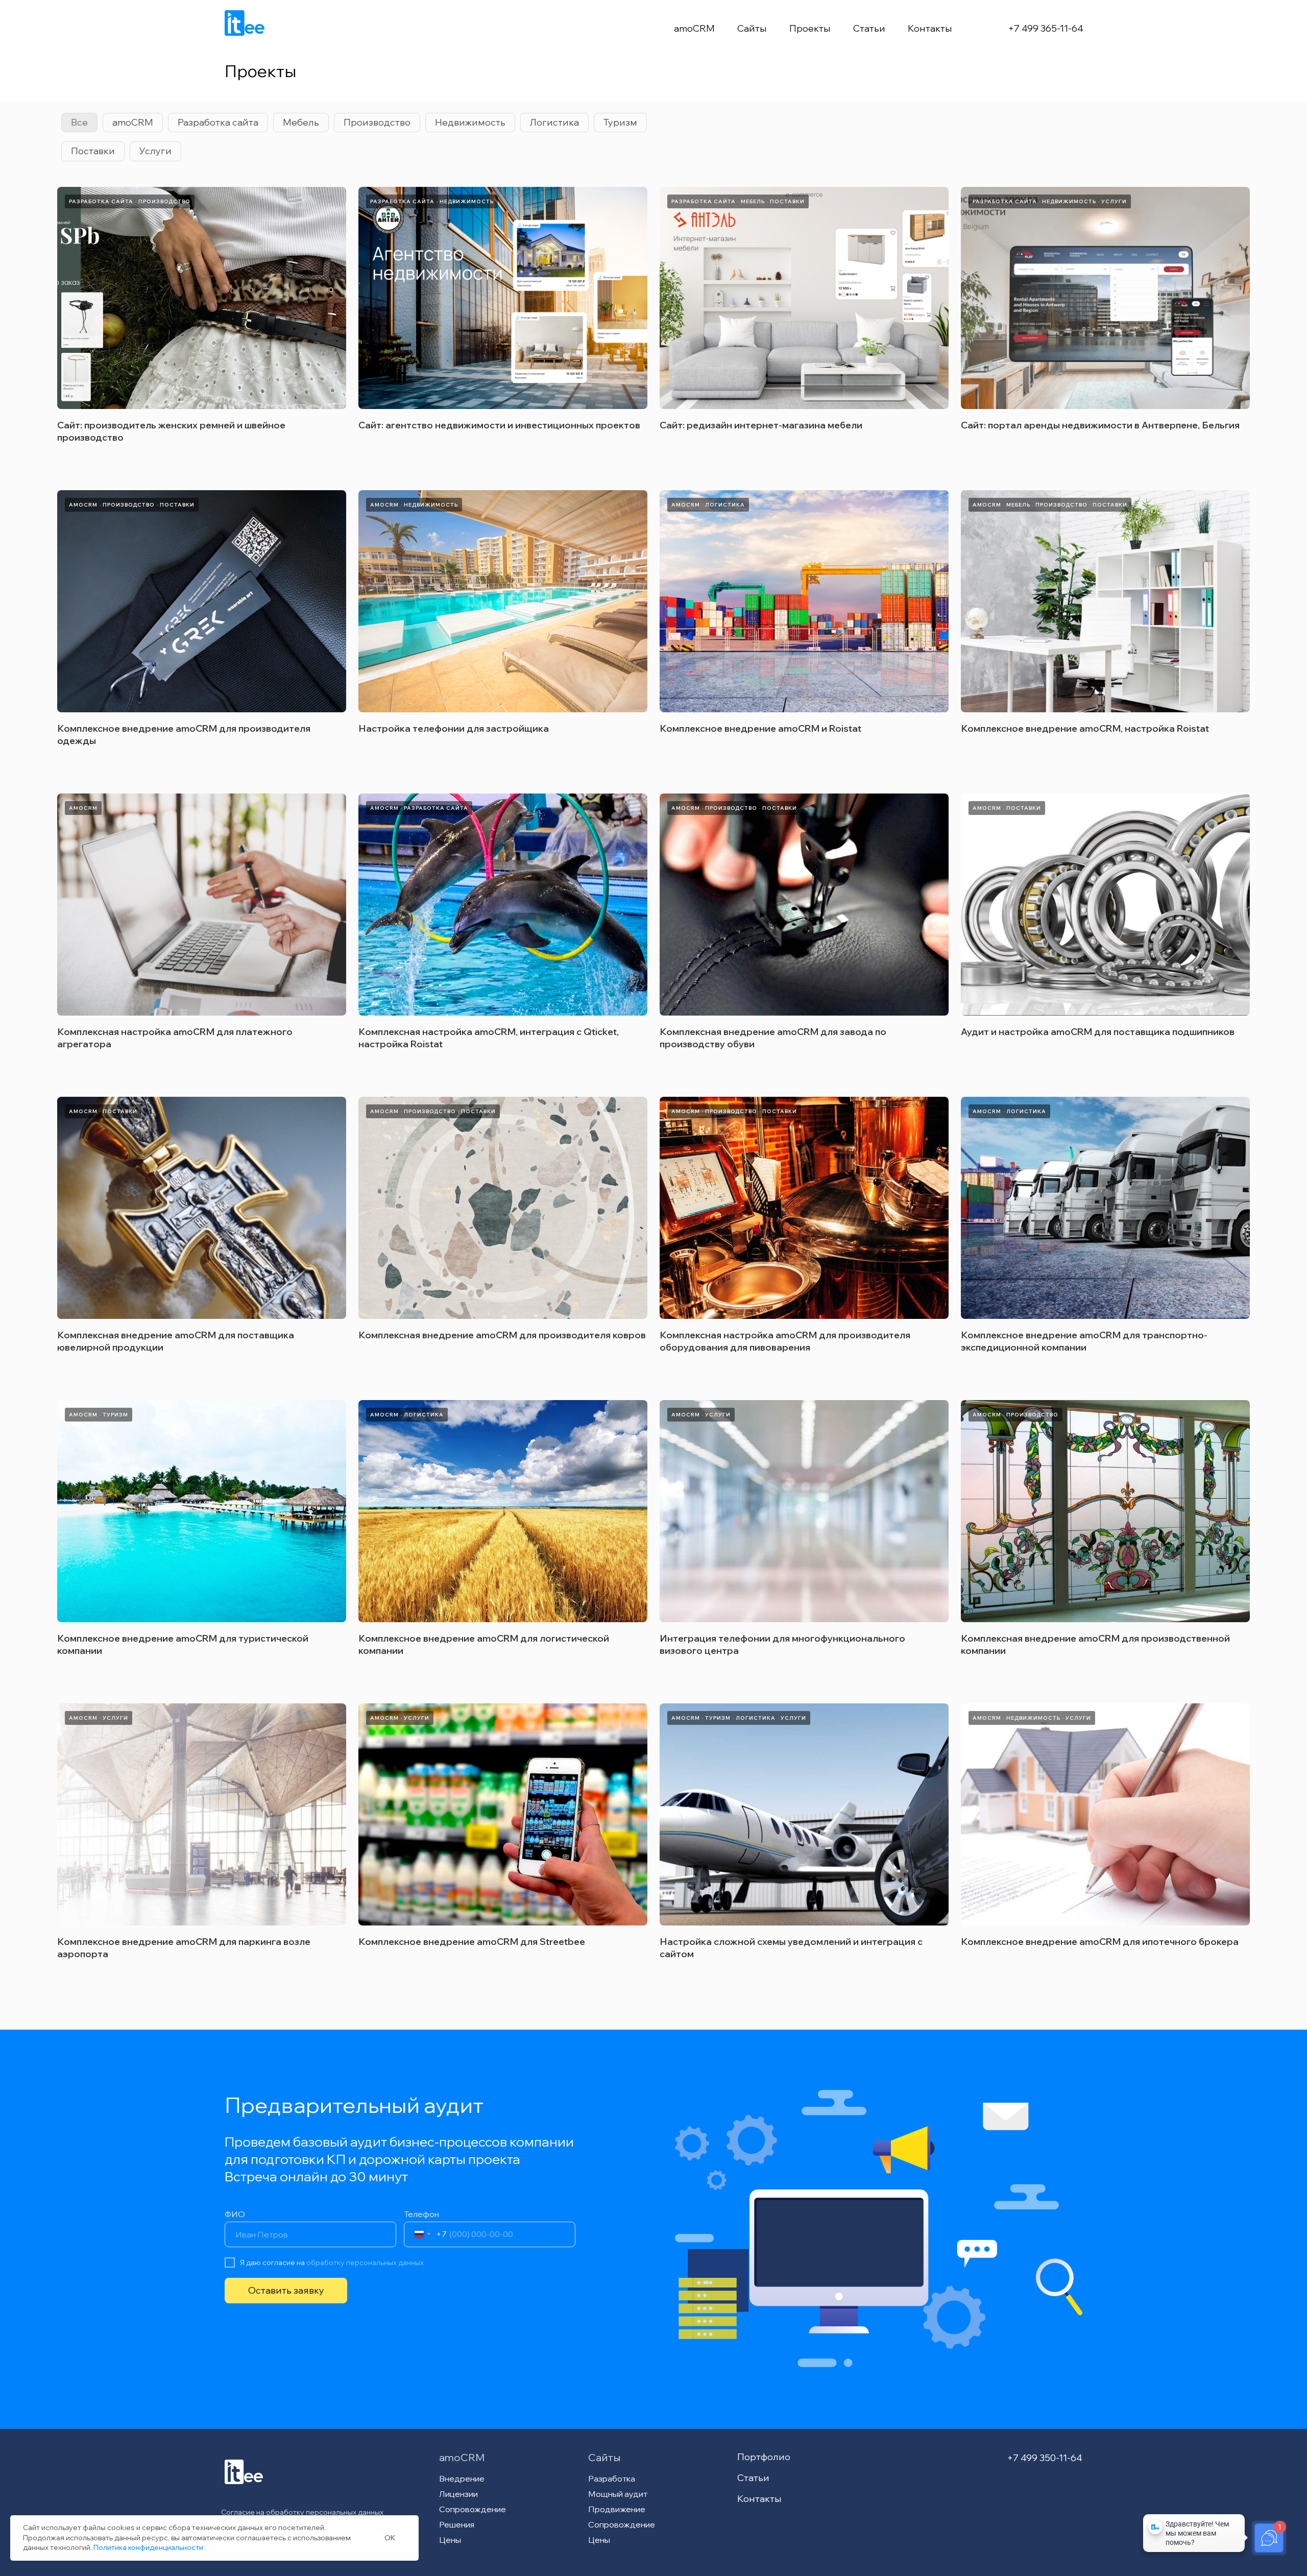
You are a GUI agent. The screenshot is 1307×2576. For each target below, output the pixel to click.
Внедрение (462, 2478)
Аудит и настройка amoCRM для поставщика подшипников (1098, 1032)
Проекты (810, 28)
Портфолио (764, 2457)
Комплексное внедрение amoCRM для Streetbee (472, 1942)
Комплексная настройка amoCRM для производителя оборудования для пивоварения (785, 1341)
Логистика (554, 122)
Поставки (93, 151)
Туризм (620, 122)
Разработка (612, 2478)
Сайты (752, 28)
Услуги (155, 151)
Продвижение (617, 2509)
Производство (377, 122)
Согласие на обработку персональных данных (302, 2512)
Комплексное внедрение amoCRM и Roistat (760, 728)
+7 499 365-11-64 (1046, 28)
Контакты (930, 28)
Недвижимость (470, 122)
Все (79, 122)
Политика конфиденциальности (148, 2547)
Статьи (869, 28)
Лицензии (458, 2494)
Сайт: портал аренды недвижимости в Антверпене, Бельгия (1100, 425)
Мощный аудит (618, 2494)
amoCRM (694, 28)
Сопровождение (473, 2509)
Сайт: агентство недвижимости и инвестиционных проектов (499, 425)
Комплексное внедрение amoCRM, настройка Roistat (1085, 728)
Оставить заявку (286, 2290)
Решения (457, 2524)
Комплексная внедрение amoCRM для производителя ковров (502, 1335)
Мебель (301, 122)
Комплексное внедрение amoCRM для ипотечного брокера (1100, 1942)
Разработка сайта (218, 122)
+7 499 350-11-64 (1045, 2458)
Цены (450, 2540)
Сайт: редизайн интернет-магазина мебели (761, 425)
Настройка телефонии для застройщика (454, 728)
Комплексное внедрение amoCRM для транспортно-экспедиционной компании (1084, 1341)
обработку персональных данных (365, 2262)
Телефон (421, 2214)
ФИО (235, 2214)
